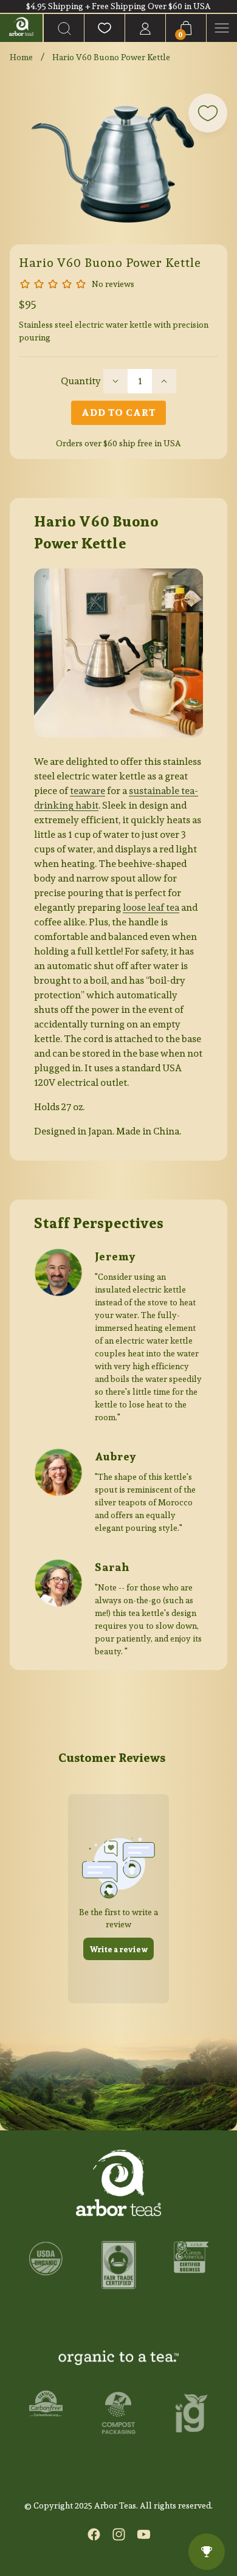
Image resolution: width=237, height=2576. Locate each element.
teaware (88, 791)
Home (21, 57)
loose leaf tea (151, 907)
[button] (64, 28)
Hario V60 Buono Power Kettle (111, 57)
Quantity (81, 381)
